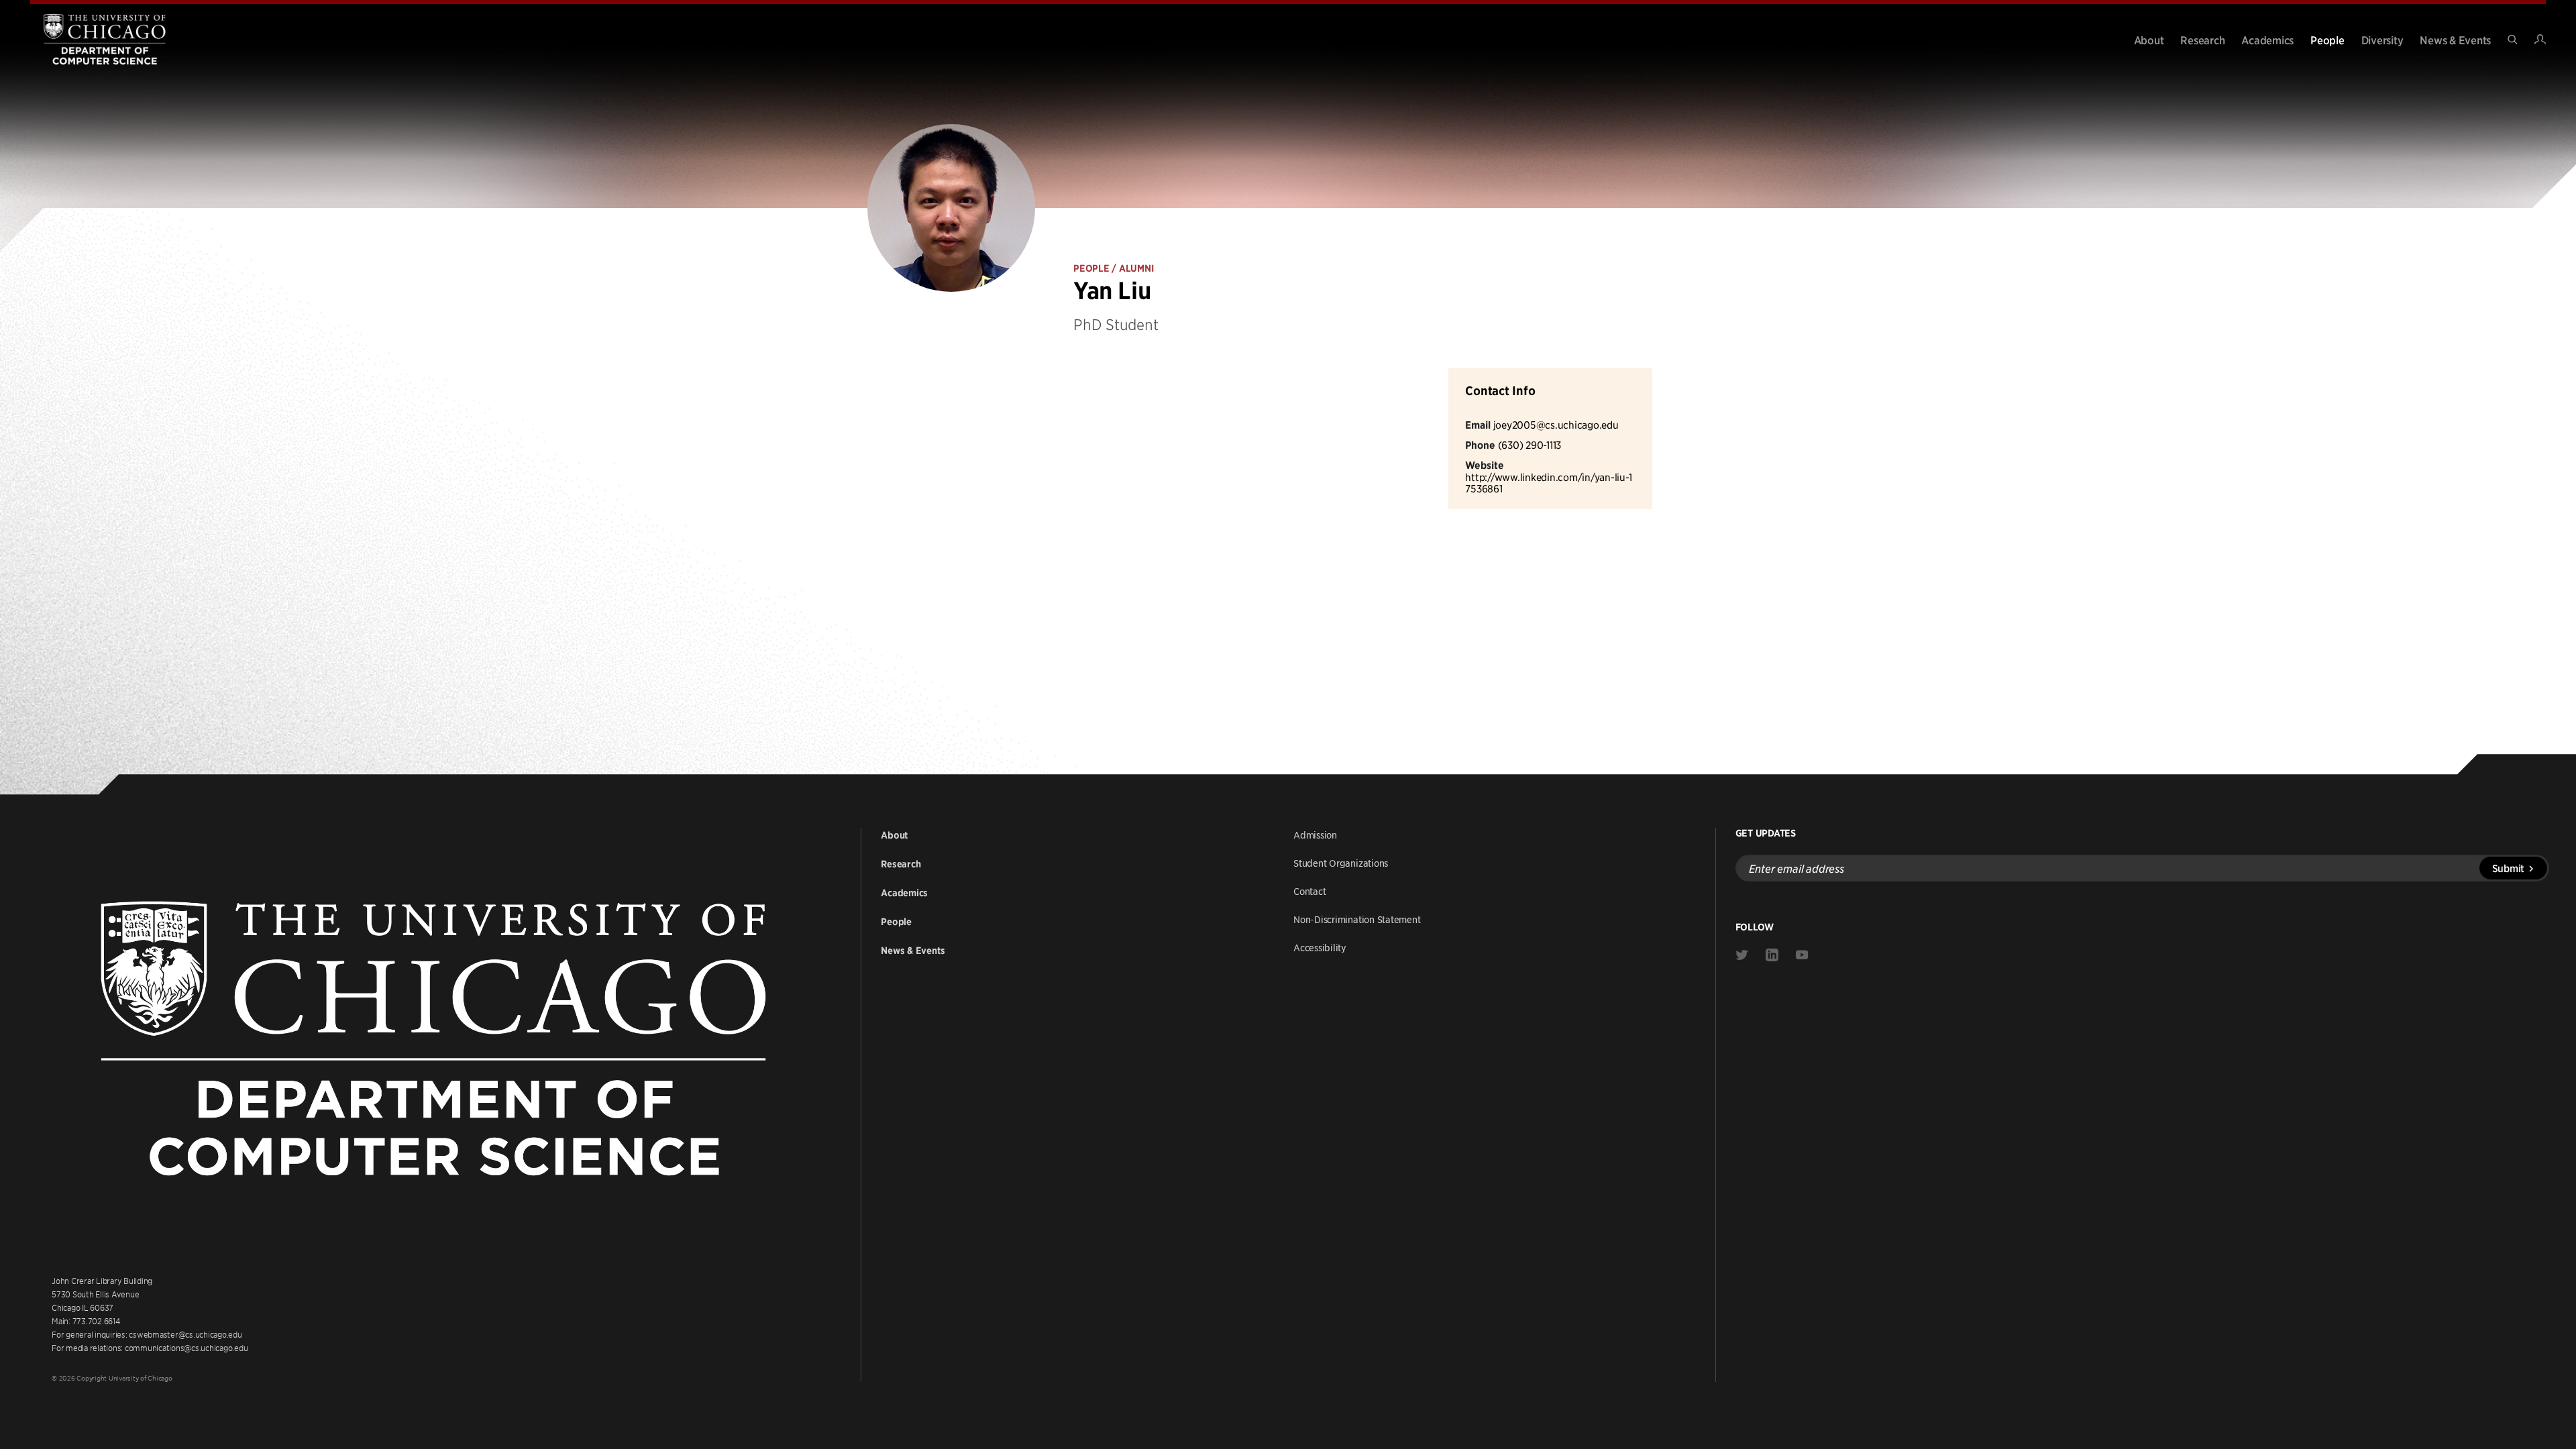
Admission (1315, 835)
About (2149, 40)
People (2327, 40)
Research (2202, 40)
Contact (1309, 891)
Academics (2267, 40)
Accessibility (1320, 947)
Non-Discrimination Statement (1357, 919)
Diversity (2382, 40)
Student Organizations (1341, 863)
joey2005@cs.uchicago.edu (1556, 424)
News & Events (2455, 40)
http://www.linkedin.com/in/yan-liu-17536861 (1548, 483)
